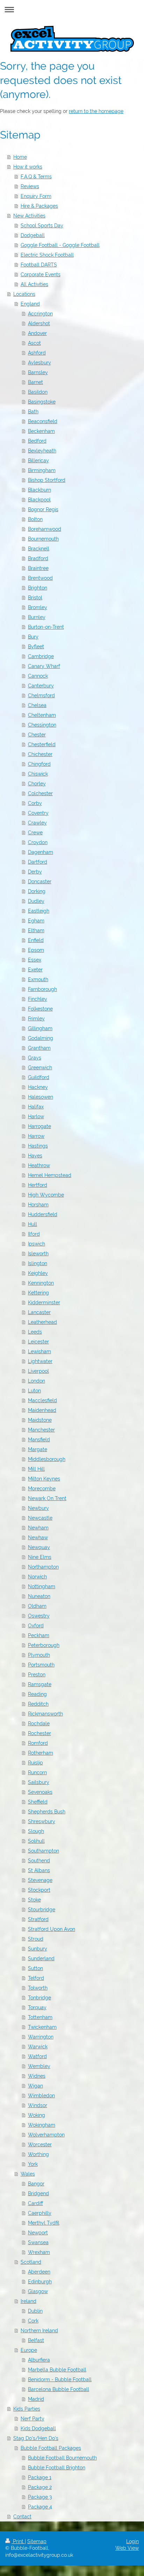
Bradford (38, 558)
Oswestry (39, 1616)
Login (132, 2541)
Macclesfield (42, 1400)
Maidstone (40, 1420)
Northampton (43, 1567)
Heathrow (39, 1165)
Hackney (38, 1087)
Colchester (40, 793)
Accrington (40, 314)
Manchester (41, 1430)
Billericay (38, 461)
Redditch (38, 1704)
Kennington (41, 1283)
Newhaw (38, 1537)
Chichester (40, 754)
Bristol (35, 598)
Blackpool (39, 500)
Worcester (40, 2145)
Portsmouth (41, 1665)
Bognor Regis (43, 509)
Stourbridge (42, 1910)
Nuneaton (39, 1596)
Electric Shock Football (47, 255)
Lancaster (39, 1312)
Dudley (36, 901)
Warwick (38, 2047)
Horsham (38, 1205)
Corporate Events (41, 274)
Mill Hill (36, 1469)
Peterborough (44, 1645)
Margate (38, 1449)
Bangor (36, 2184)
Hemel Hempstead (50, 1175)
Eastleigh (39, 911)
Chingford (39, 764)
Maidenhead (42, 1410)
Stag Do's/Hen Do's (36, 2438)
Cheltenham (42, 715)
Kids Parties (27, 2409)
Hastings (38, 1146)
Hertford (38, 1185)
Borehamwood (45, 529)
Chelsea (37, 705)
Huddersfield (43, 1214)
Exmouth (38, 979)
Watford (37, 2056)
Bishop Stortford (47, 480)
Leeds (35, 1332)
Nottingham (42, 1586)
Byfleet (36, 647)
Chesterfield (42, 744)
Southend (39, 1861)
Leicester (38, 1342)
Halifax (36, 1107)
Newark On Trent (47, 1498)
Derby (35, 872)
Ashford (37, 353)
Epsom (36, 950)
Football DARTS (39, 265)
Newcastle (40, 1518)
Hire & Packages (39, 206)
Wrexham (39, 2252)
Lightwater (40, 1361)
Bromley (38, 607)
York (33, 2164)
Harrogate (39, 1126)
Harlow (36, 1116)
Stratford (38, 1919)
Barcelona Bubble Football (59, 2389)
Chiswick (38, 774)
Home (20, 157)
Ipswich (37, 1244)
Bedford (37, 441)
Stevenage (40, 1880)
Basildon (38, 392)
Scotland (31, 2262)
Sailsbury (39, 1782)
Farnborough (42, 989)
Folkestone (40, 1009)
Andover (37, 333)
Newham (38, 1528)
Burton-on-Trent (46, 627)
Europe (29, 2350)
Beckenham (41, 431)
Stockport (39, 1890)
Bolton (35, 519)
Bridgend (38, 2193)
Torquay (37, 2007)
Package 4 (40, 2507)
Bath (33, 412)
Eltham (36, 930)
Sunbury (38, 1949)
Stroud (36, 1939)
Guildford (39, 1077)
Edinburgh (40, 2282)
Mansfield (39, 1440)
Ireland (28, 2301)
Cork (33, 2321)
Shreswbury (42, 1821)
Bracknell (39, 549)
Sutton (35, 1968)
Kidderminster (44, 1303)
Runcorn (37, 1772)
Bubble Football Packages (51, 2448)
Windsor (38, 2105)
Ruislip (35, 1763)
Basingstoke (42, 402)
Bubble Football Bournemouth (62, 2458)
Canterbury (41, 686)
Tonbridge (39, 1998)
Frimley (36, 1019)
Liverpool (38, 1371)
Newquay (39, 1547)
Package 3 (40, 2497)
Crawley (37, 823)
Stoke (34, 1900)
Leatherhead (42, 1322)
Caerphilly (40, 2213)
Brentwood (40, 578)
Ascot (34, 343)
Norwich (37, 1577)
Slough (36, 1831)
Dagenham (41, 852)
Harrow (36, 1136)
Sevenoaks (40, 1792)
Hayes (35, 1156)
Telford (36, 1978)
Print (18, 2541)
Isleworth (38, 1254)
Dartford (38, 862)
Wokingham (42, 2125)
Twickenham (42, 2027)
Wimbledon (41, 2096)
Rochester (39, 1733)
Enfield (36, 940)
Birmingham (42, 470)
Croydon (38, 842)
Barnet (35, 382)
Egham (36, 921)
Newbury (38, 1508)
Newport (38, 2233)
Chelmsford (41, 695)
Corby (35, 803)
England (30, 304)
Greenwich (40, 1068)
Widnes (37, 2076)
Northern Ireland (39, 2331)
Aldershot (39, 323)
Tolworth (38, 1988)
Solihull (36, 1841)
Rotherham (41, 1753)
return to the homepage (96, 111)
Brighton (38, 588)
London (37, 1381)
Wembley (39, 2066)
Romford (38, 1743)
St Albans (39, 1870)
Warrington (41, 2037)
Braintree (38, 568)
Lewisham (39, 1351)
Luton (34, 1391)
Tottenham (40, 2017)
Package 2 (40, 2487)
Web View (127, 2548)
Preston (37, 1675)
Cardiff (35, 2203)
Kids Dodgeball (38, 2428)
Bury (33, 637)
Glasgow (38, 2291)
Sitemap (37, 2541)
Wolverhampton (46, 2135)
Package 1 (40, 2477)
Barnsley (38, 372)
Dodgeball (33, 235)
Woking (37, 2115)
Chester (37, 735)
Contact (22, 2517)
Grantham (39, 1048)
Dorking (37, 891)
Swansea (38, 2242)
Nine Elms (40, 1557)
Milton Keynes (44, 1479)
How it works (28, 167)
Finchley (38, 999)
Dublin (35, 2311)
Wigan (35, 2086)
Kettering (38, 1293)
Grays (35, 1058)
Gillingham (40, 1028)
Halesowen (41, 1097)
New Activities (29, 216)
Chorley (37, 784)
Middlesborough (47, 1459)
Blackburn (39, 490)
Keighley (38, 1273)
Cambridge (41, 656)
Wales (28, 2174)
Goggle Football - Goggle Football (60, 245)
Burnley (37, 617)
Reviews (30, 186)
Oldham (37, 1606)
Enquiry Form (36, 196)
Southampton (44, 1851)
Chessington (42, 725)
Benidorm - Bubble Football (60, 2379)
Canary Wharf (44, 666)
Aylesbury (39, 363)
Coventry (38, 813)
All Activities (34, 284)
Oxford (36, 1626)
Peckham (39, 1635)
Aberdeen (39, 2272)
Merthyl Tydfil (44, 2223)
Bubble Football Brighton (57, 2468)
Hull (33, 1224)
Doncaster (40, 882)
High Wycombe (46, 1195)
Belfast (36, 2340)
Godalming (41, 1038)
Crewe (35, 833)
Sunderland (41, 1958)
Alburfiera (39, 2360)
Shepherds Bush (47, 1812)
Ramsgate (40, 1684)
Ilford (34, 1234)
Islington (38, 1263)
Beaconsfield (43, 421)
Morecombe (42, 1489)
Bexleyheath (42, 451)
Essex (35, 960)
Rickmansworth (45, 1714)
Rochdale (39, 1724)
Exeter (35, 970)
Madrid (36, 2399)
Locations (24, 294)
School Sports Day (42, 226)
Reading (37, 1694)
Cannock (38, 676)
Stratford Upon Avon (52, 1929)
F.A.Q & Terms (36, 177)
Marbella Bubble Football (57, 2370)
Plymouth (39, 1655)
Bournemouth (43, 539)
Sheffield (38, 1802)
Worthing (38, 2154)
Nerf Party (33, 2419)
